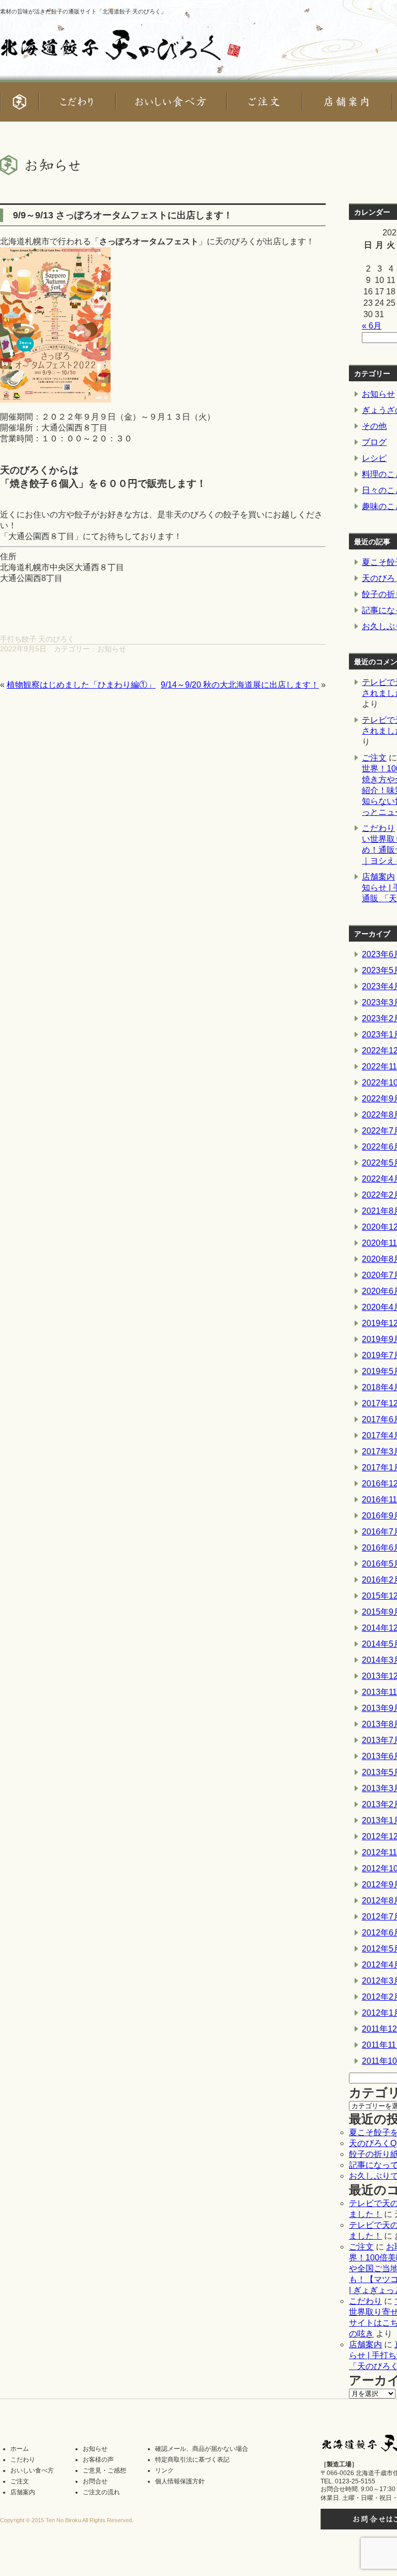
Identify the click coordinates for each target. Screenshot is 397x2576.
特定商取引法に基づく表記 (192, 2460)
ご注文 (374, 758)
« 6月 (372, 326)
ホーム (20, 2449)
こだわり (378, 828)
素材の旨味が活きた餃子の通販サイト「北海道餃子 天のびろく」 (83, 11)
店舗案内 (378, 877)
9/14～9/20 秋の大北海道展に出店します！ (240, 685)
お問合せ (95, 2481)
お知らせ (112, 649)
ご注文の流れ (101, 2492)
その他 (374, 426)
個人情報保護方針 (180, 2481)
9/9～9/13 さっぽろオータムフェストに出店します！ (123, 215)
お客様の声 (98, 2460)
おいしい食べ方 (32, 2470)
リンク (164, 2470)
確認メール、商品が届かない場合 (202, 2449)
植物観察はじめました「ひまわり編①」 (81, 685)
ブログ (374, 442)
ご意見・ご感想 (104, 2470)
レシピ (374, 458)
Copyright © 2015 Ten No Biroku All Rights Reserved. (67, 2520)
